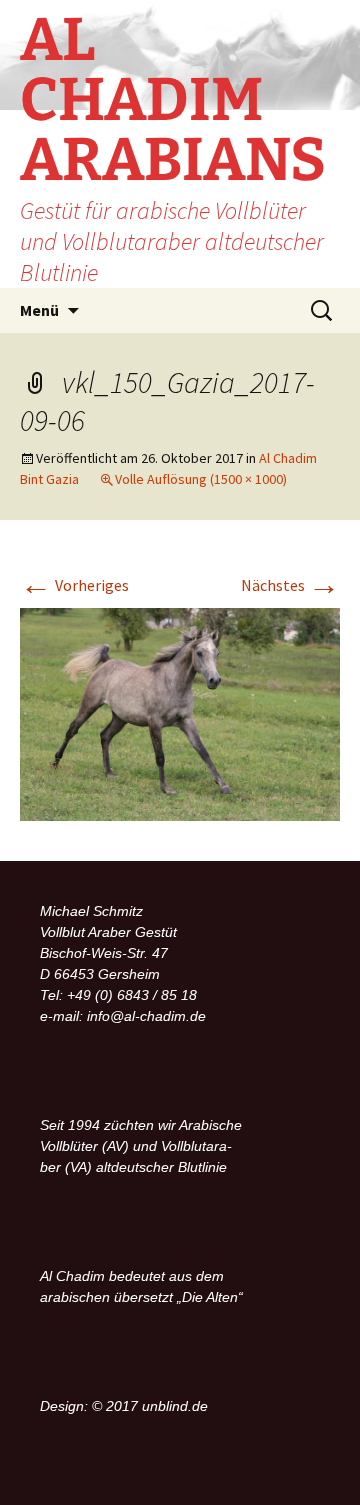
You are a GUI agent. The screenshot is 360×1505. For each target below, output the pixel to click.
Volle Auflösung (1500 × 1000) (201, 479)
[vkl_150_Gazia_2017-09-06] (180, 713)
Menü (39, 310)
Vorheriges (74, 585)
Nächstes (290, 585)
